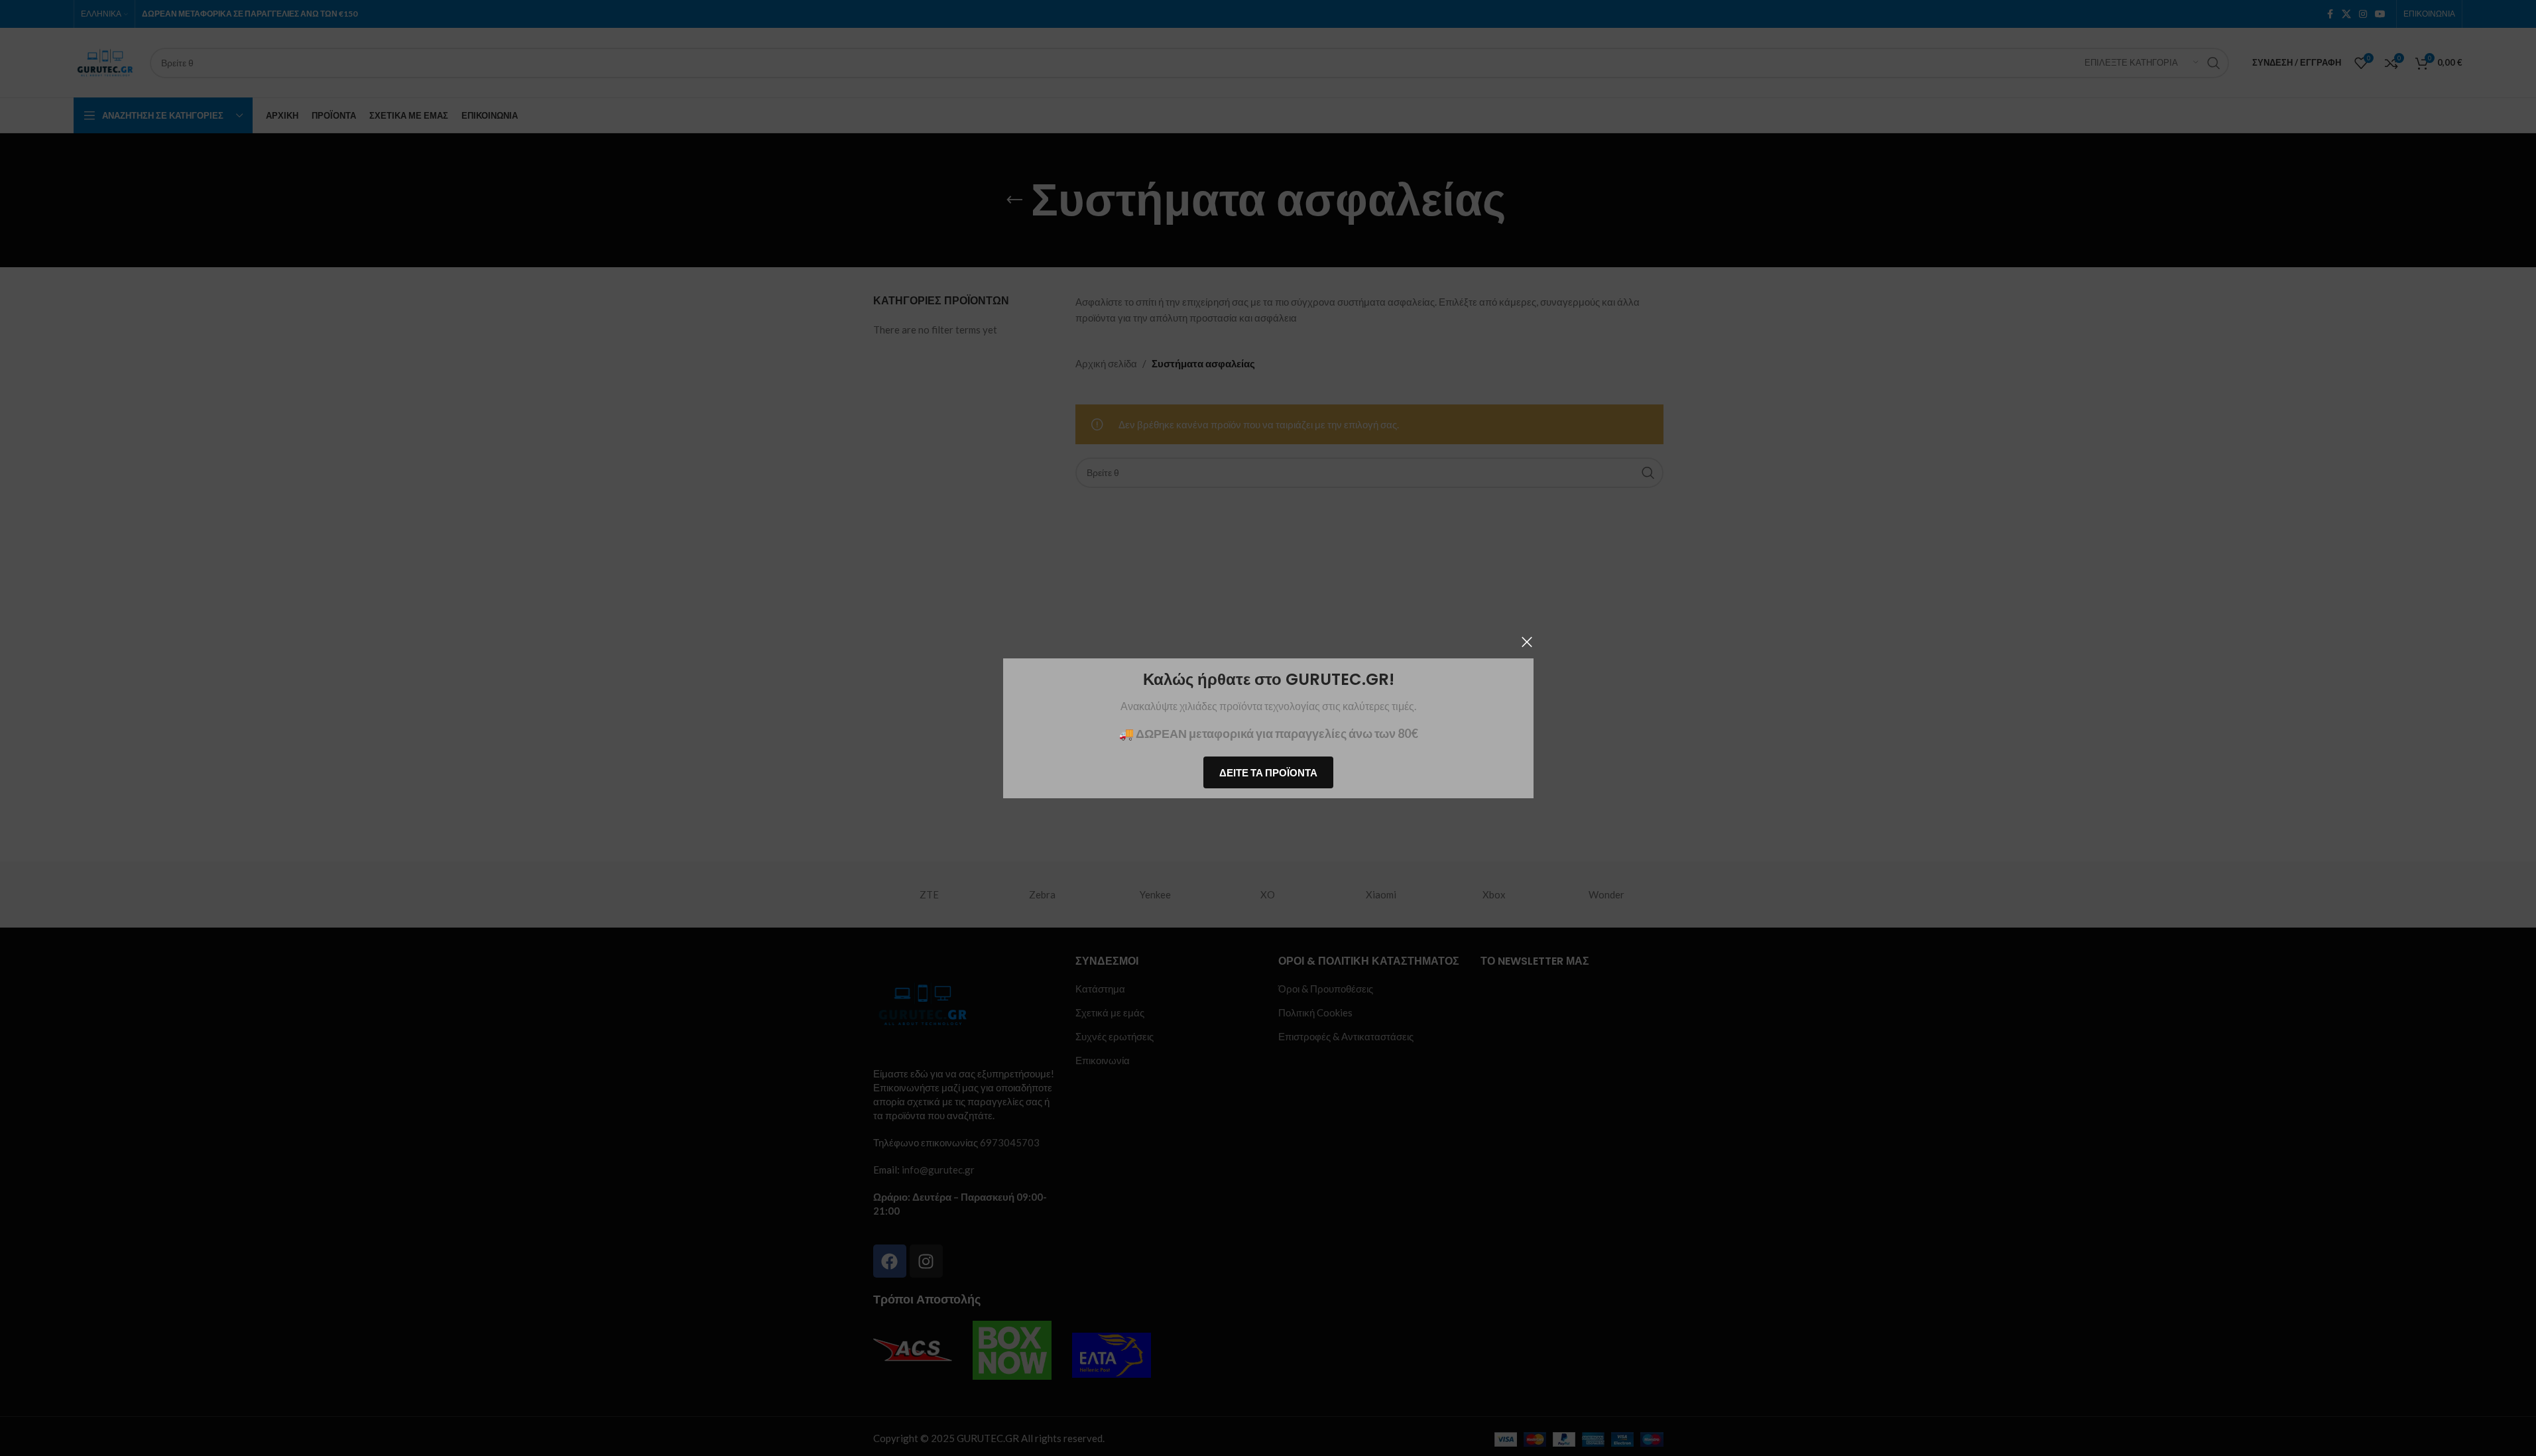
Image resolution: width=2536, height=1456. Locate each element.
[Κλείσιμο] (1527, 642)
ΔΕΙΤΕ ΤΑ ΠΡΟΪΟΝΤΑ (1268, 772)
